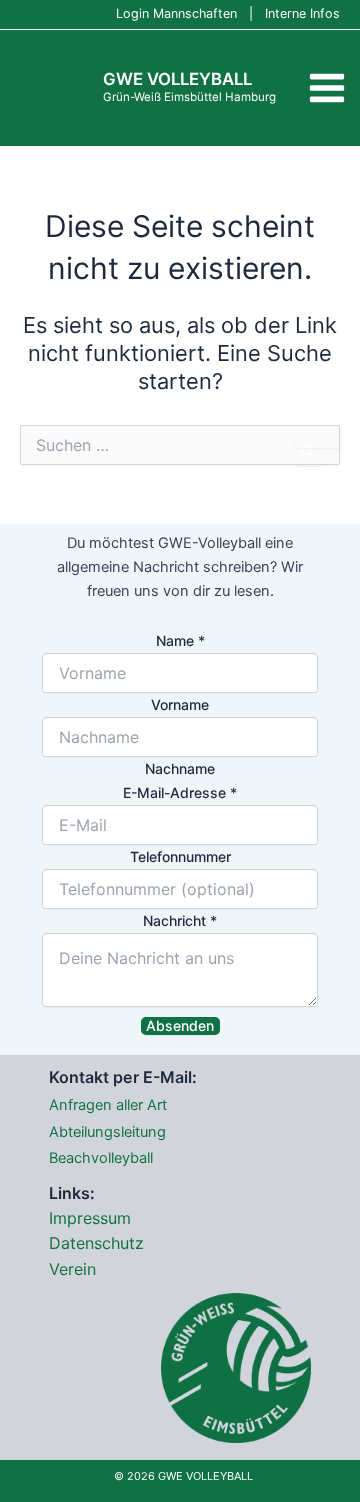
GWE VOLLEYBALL (177, 79)
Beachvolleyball (101, 1158)
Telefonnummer (180, 856)
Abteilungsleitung (107, 1132)
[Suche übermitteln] (309, 451)
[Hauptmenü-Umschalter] (327, 88)
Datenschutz (96, 1243)
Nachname (180, 768)
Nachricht (180, 920)
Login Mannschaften (176, 13)
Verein (72, 1269)
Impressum (90, 1218)
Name (180, 640)
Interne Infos (302, 13)
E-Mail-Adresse (180, 792)
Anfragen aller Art (108, 1105)
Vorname (180, 704)
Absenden (180, 1025)
